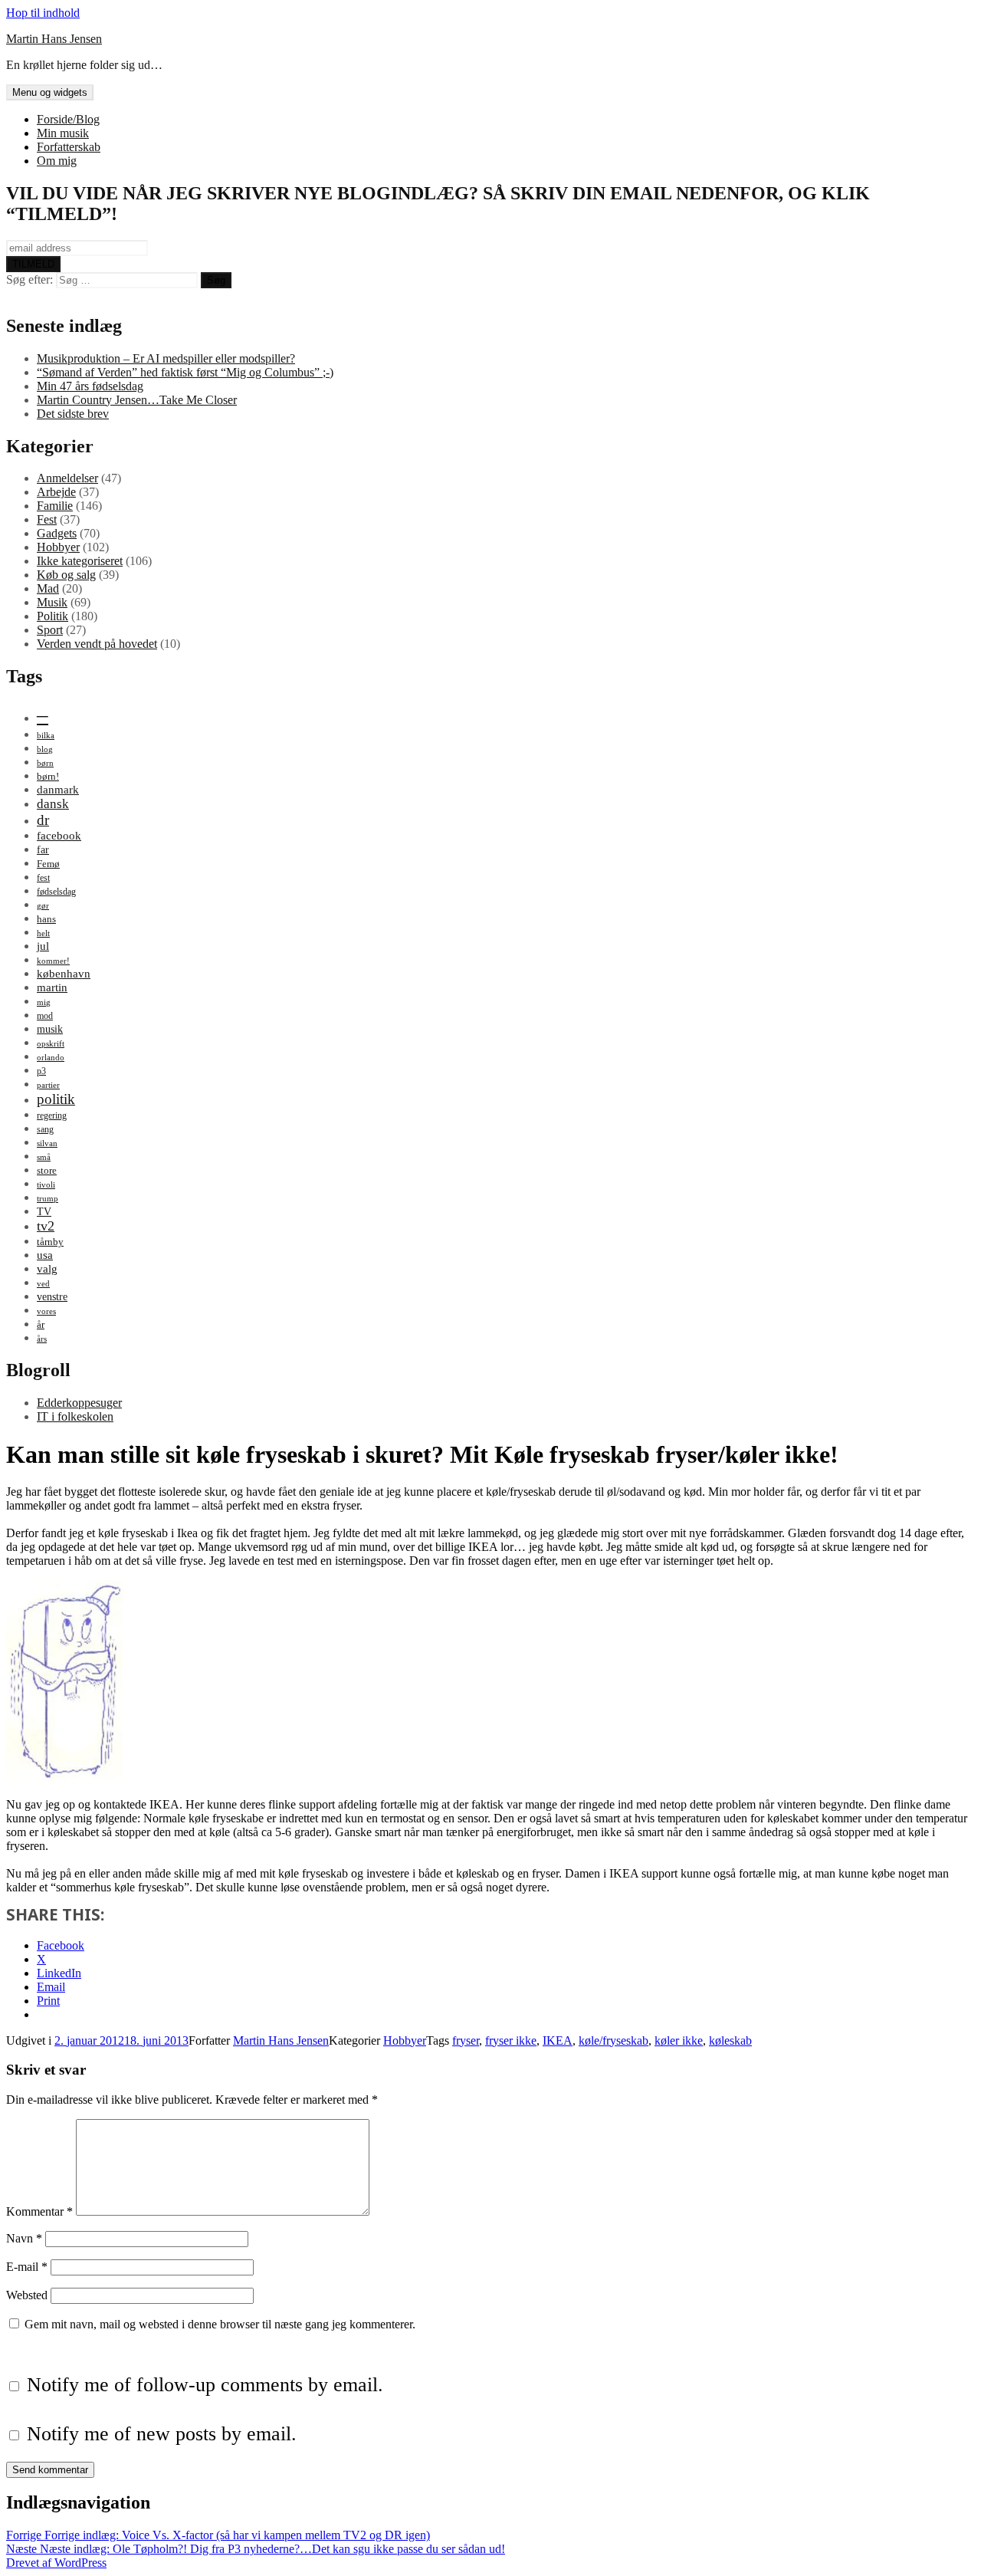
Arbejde (56, 492)
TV (44, 1211)
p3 (41, 1071)
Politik (52, 616)
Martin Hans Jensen (54, 39)
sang (45, 1129)
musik (50, 1029)
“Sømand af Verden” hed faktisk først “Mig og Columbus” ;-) (185, 372)
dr (43, 820)
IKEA (558, 2040)
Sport (50, 630)
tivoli (46, 1185)
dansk (53, 804)
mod (45, 1016)
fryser (466, 2040)
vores (46, 1311)
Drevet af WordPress (56, 2563)
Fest (47, 519)
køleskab (730, 2040)
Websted (27, 2295)
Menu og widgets (50, 92)
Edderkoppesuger (79, 1403)
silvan (47, 1143)
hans (46, 919)
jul (43, 946)
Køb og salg (66, 575)
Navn (24, 2238)
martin (52, 987)
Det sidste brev (73, 414)
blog (45, 749)
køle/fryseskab (614, 2040)
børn (45, 763)
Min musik (63, 133)
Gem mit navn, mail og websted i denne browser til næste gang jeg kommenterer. (220, 2324)
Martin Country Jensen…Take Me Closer (137, 400)
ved (43, 1284)
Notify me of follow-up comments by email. (205, 2385)
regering (52, 1115)
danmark (58, 789)
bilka (46, 736)
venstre (52, 1296)
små (44, 1157)
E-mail (27, 2267)
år (41, 1324)
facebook (59, 835)
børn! (48, 776)
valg (47, 1268)
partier (48, 1085)
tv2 (46, 1226)
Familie (55, 506)
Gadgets (57, 533)
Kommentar (39, 2211)
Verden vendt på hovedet (97, 644)
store (47, 1170)
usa (45, 1255)
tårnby (50, 1242)
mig (44, 1002)
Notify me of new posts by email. (162, 2434)
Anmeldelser (67, 478)
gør (43, 906)
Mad (48, 588)
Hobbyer (58, 547)
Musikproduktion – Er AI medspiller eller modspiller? (166, 358)
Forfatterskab (69, 147)
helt (43, 933)
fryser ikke (511, 2040)
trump (48, 1199)
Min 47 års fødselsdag (90, 386)
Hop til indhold (43, 13)
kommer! (53, 961)
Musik (52, 602)
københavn (64, 973)
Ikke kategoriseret (80, 561)
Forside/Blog (68, 119)
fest (43, 878)
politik (56, 1099)
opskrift (51, 1044)
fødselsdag (56, 892)
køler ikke (679, 2040)
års (42, 1339)
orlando (51, 1058)
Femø (48, 864)
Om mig (57, 161)
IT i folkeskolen (75, 1416)
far (43, 849)
